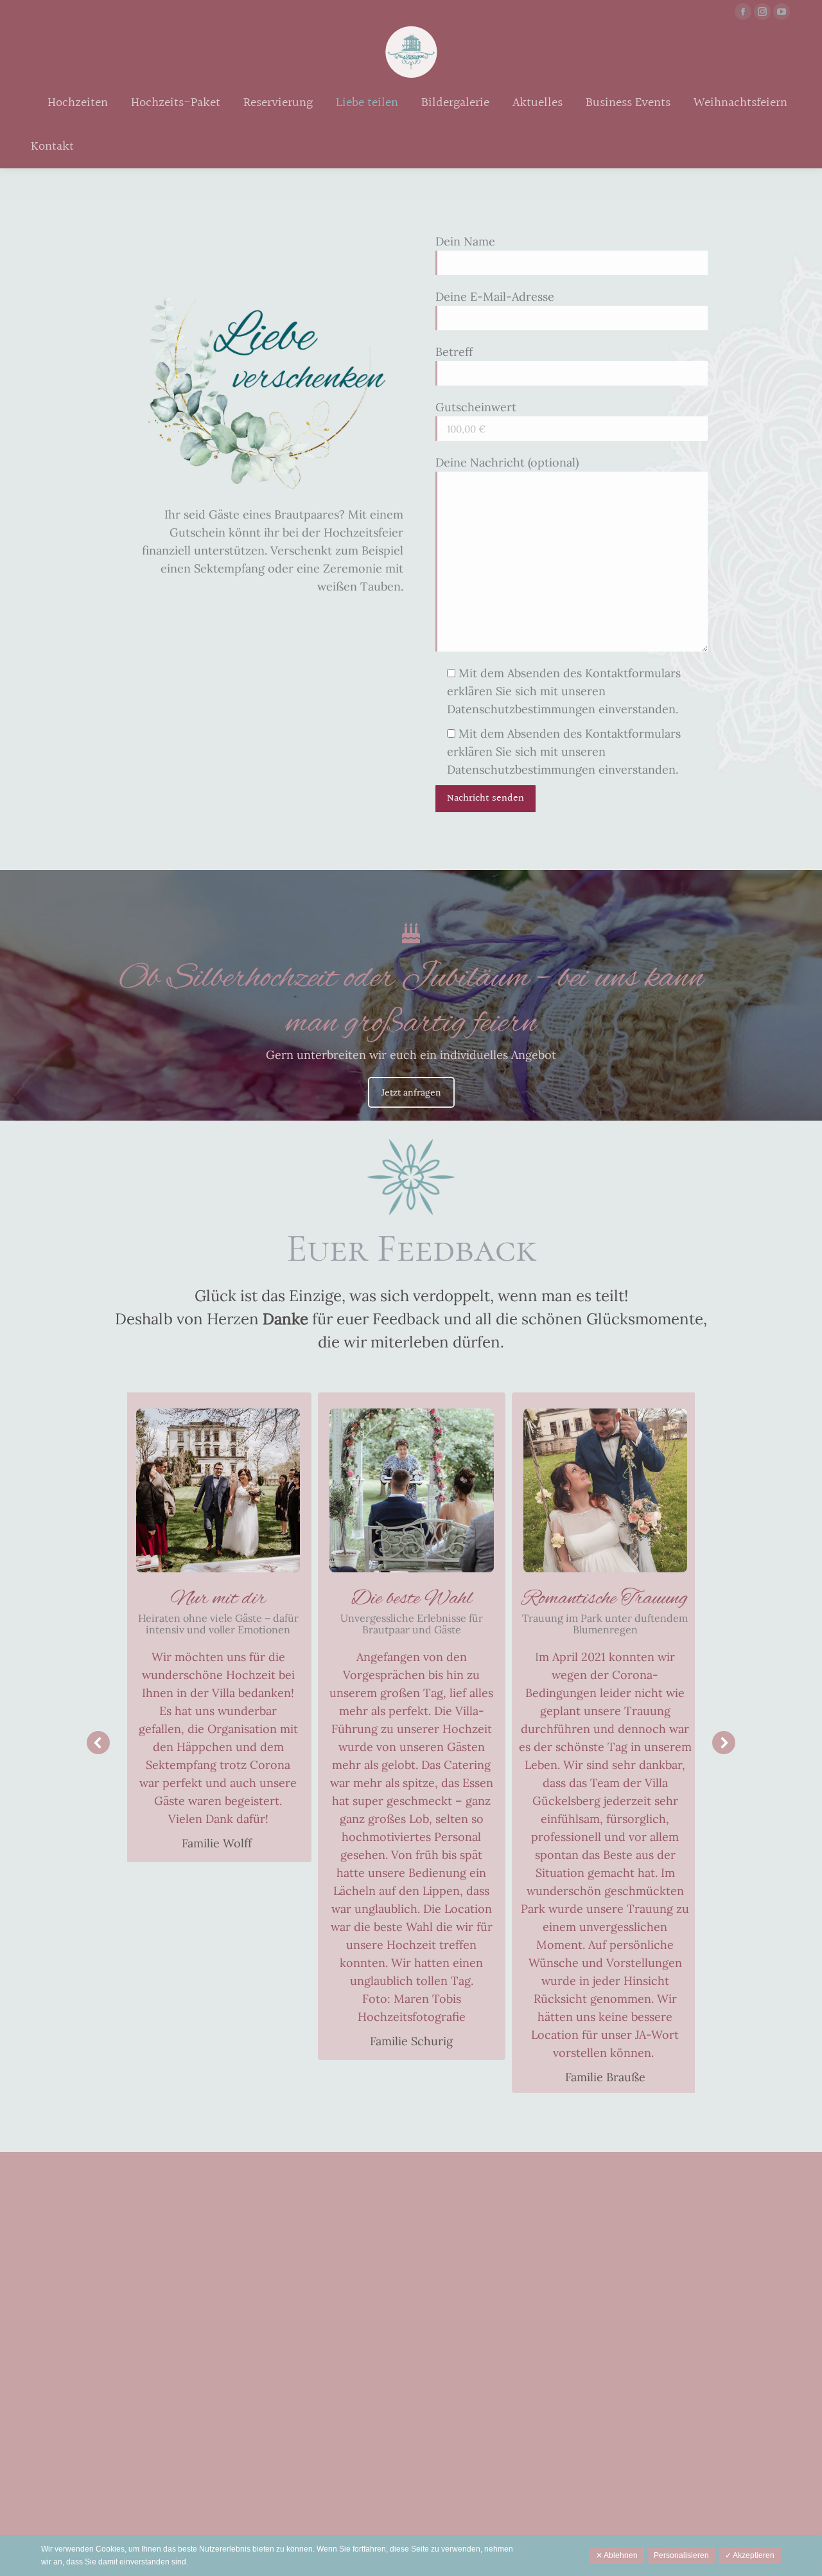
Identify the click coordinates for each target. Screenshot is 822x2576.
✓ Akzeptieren (750, 2555)
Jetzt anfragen (411, 1092)
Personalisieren (681, 2555)
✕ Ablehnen (617, 2555)
